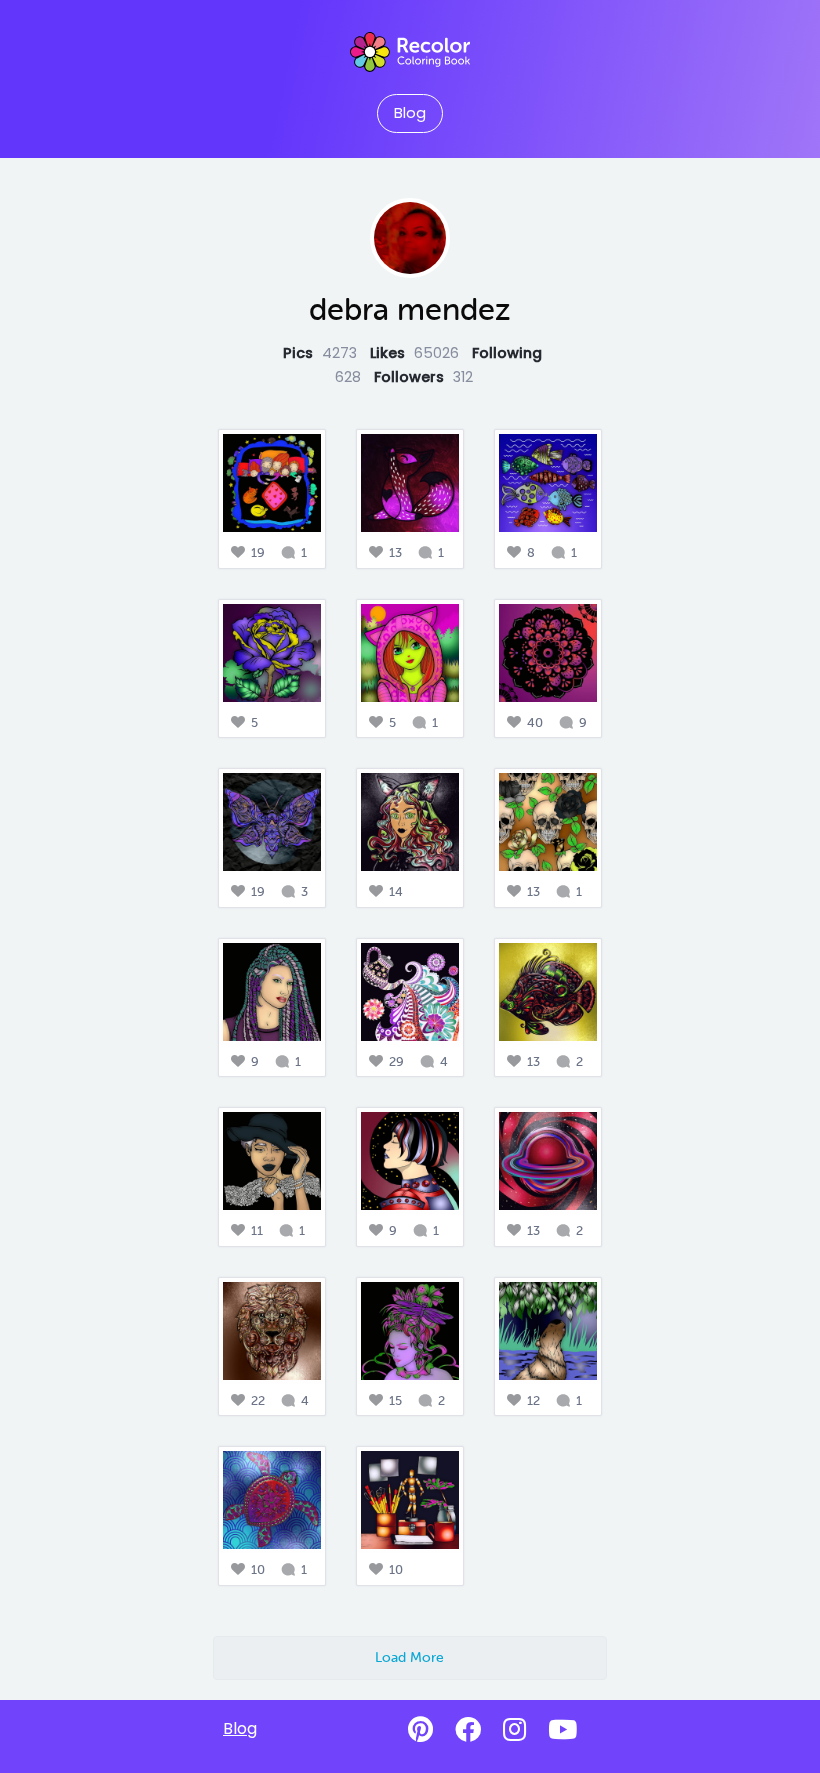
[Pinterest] (420, 1730)
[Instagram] (514, 1730)
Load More (409, 1657)
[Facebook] (468, 1730)
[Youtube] (562, 1730)
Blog (410, 113)
